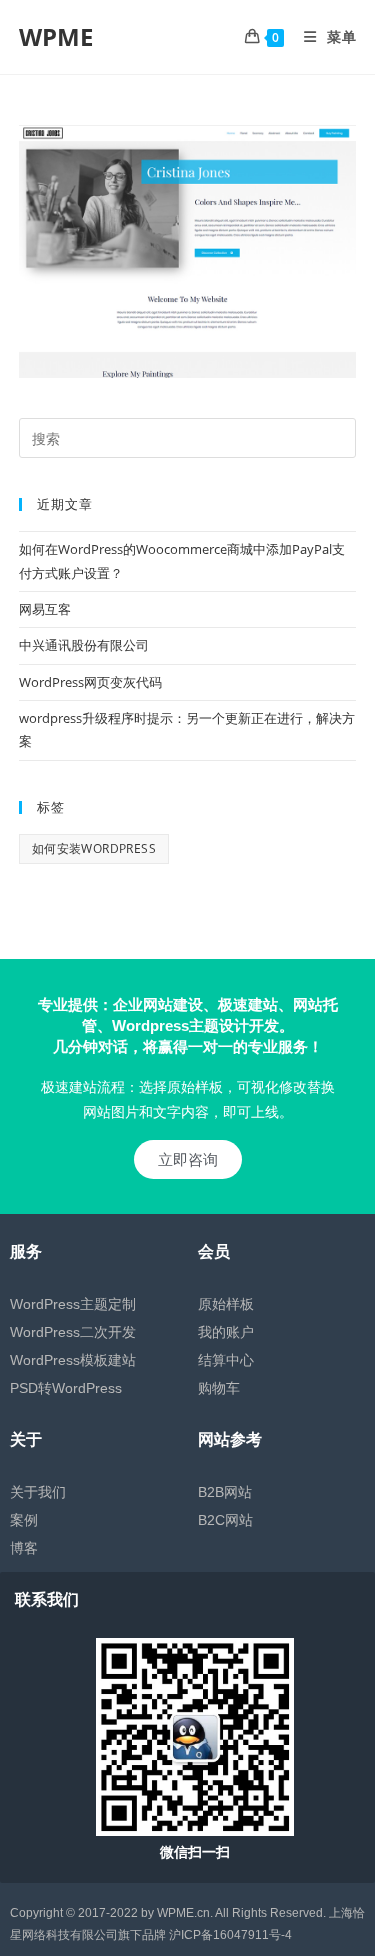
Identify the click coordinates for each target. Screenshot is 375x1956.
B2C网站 (225, 1520)
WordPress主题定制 (73, 1304)
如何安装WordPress (94, 848)
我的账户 (226, 1332)
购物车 (219, 1388)
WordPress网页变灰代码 (90, 682)
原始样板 (226, 1304)
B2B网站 (225, 1492)
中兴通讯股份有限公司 (84, 645)
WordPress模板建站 (73, 1360)
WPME (56, 36)
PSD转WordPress (66, 1388)
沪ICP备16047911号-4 (230, 1935)
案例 (24, 1520)
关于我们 (38, 1492)
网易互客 (45, 609)
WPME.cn (183, 1913)
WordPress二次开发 (73, 1332)
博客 (24, 1548)
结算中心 (226, 1360)
